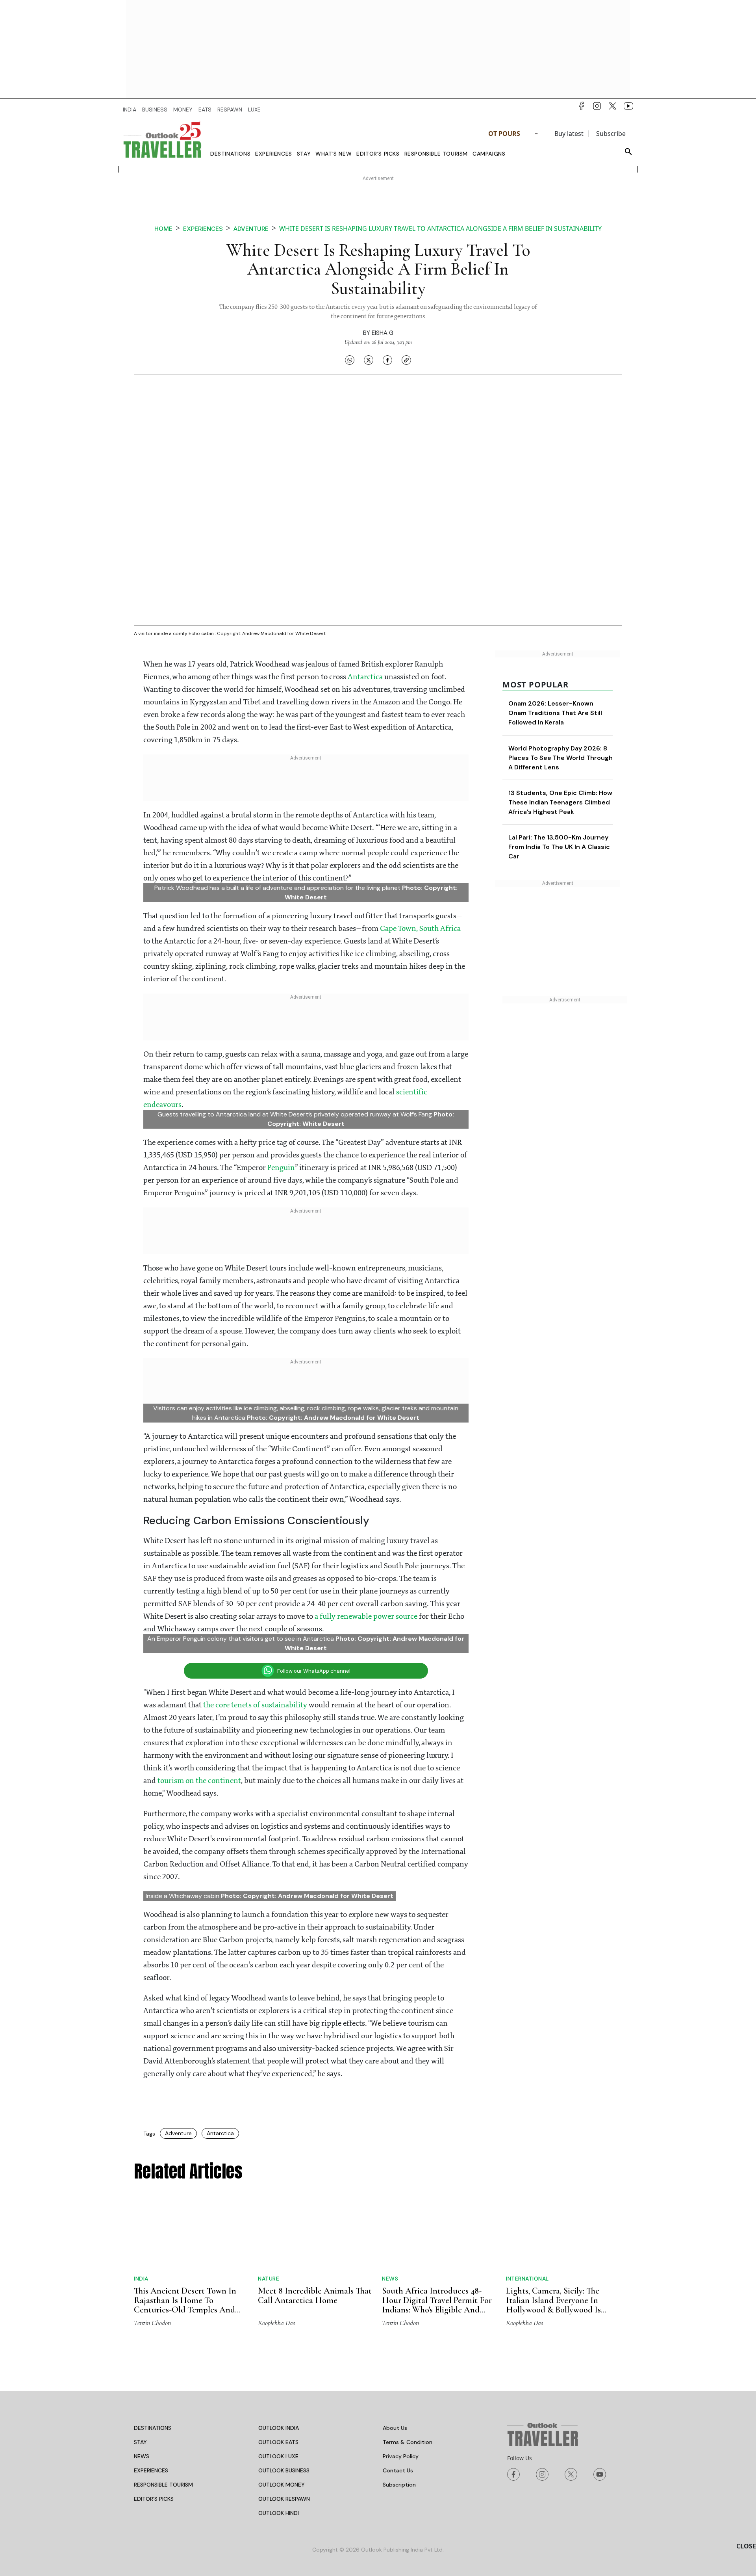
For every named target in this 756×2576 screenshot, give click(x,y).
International (527, 2279)
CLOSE (746, 2546)
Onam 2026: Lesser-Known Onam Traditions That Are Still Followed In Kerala (555, 713)
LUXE (254, 110)
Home (163, 229)
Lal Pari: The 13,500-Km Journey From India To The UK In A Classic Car (559, 847)
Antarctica (365, 677)
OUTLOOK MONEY (282, 2485)
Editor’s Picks (378, 154)
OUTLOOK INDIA (279, 2428)
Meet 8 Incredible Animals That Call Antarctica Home (315, 2296)
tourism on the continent (199, 1781)
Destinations (230, 154)
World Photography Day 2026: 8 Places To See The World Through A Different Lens (561, 758)
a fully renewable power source (366, 1617)
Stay (304, 154)
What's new (334, 154)
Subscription (399, 2485)
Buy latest (569, 134)
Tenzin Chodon (152, 2323)
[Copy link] (406, 360)
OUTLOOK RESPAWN (284, 2499)
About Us (395, 2428)
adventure (178, 2133)
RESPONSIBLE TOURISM (163, 2485)
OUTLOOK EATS (278, 2442)
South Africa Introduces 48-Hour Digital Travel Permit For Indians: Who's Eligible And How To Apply (437, 2305)
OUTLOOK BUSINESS (284, 2470)
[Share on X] (369, 360)
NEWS (142, 2456)
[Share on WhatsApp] (350, 360)
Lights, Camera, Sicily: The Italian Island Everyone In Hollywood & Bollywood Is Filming (553, 2305)
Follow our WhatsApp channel (314, 1671)
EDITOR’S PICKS (154, 2499)
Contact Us (398, 2470)
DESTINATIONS (153, 2428)
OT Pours (504, 134)
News (390, 2279)
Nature (269, 2279)
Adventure (251, 229)
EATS (205, 110)
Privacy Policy (401, 2456)
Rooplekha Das (276, 2323)
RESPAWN (230, 110)
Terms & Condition (408, 2442)
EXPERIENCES (151, 2470)
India (141, 2279)
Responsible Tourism (436, 154)
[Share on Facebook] (387, 360)
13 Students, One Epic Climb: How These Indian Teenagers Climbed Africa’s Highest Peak (560, 802)
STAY (140, 2442)
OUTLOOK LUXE (278, 2456)
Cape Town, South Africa (420, 929)
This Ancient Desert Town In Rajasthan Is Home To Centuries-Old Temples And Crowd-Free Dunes (185, 2305)
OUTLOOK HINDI (279, 2513)
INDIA (130, 110)
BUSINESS (155, 110)
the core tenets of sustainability (255, 1705)
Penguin (281, 1168)
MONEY (183, 110)
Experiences (274, 154)
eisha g (383, 333)
